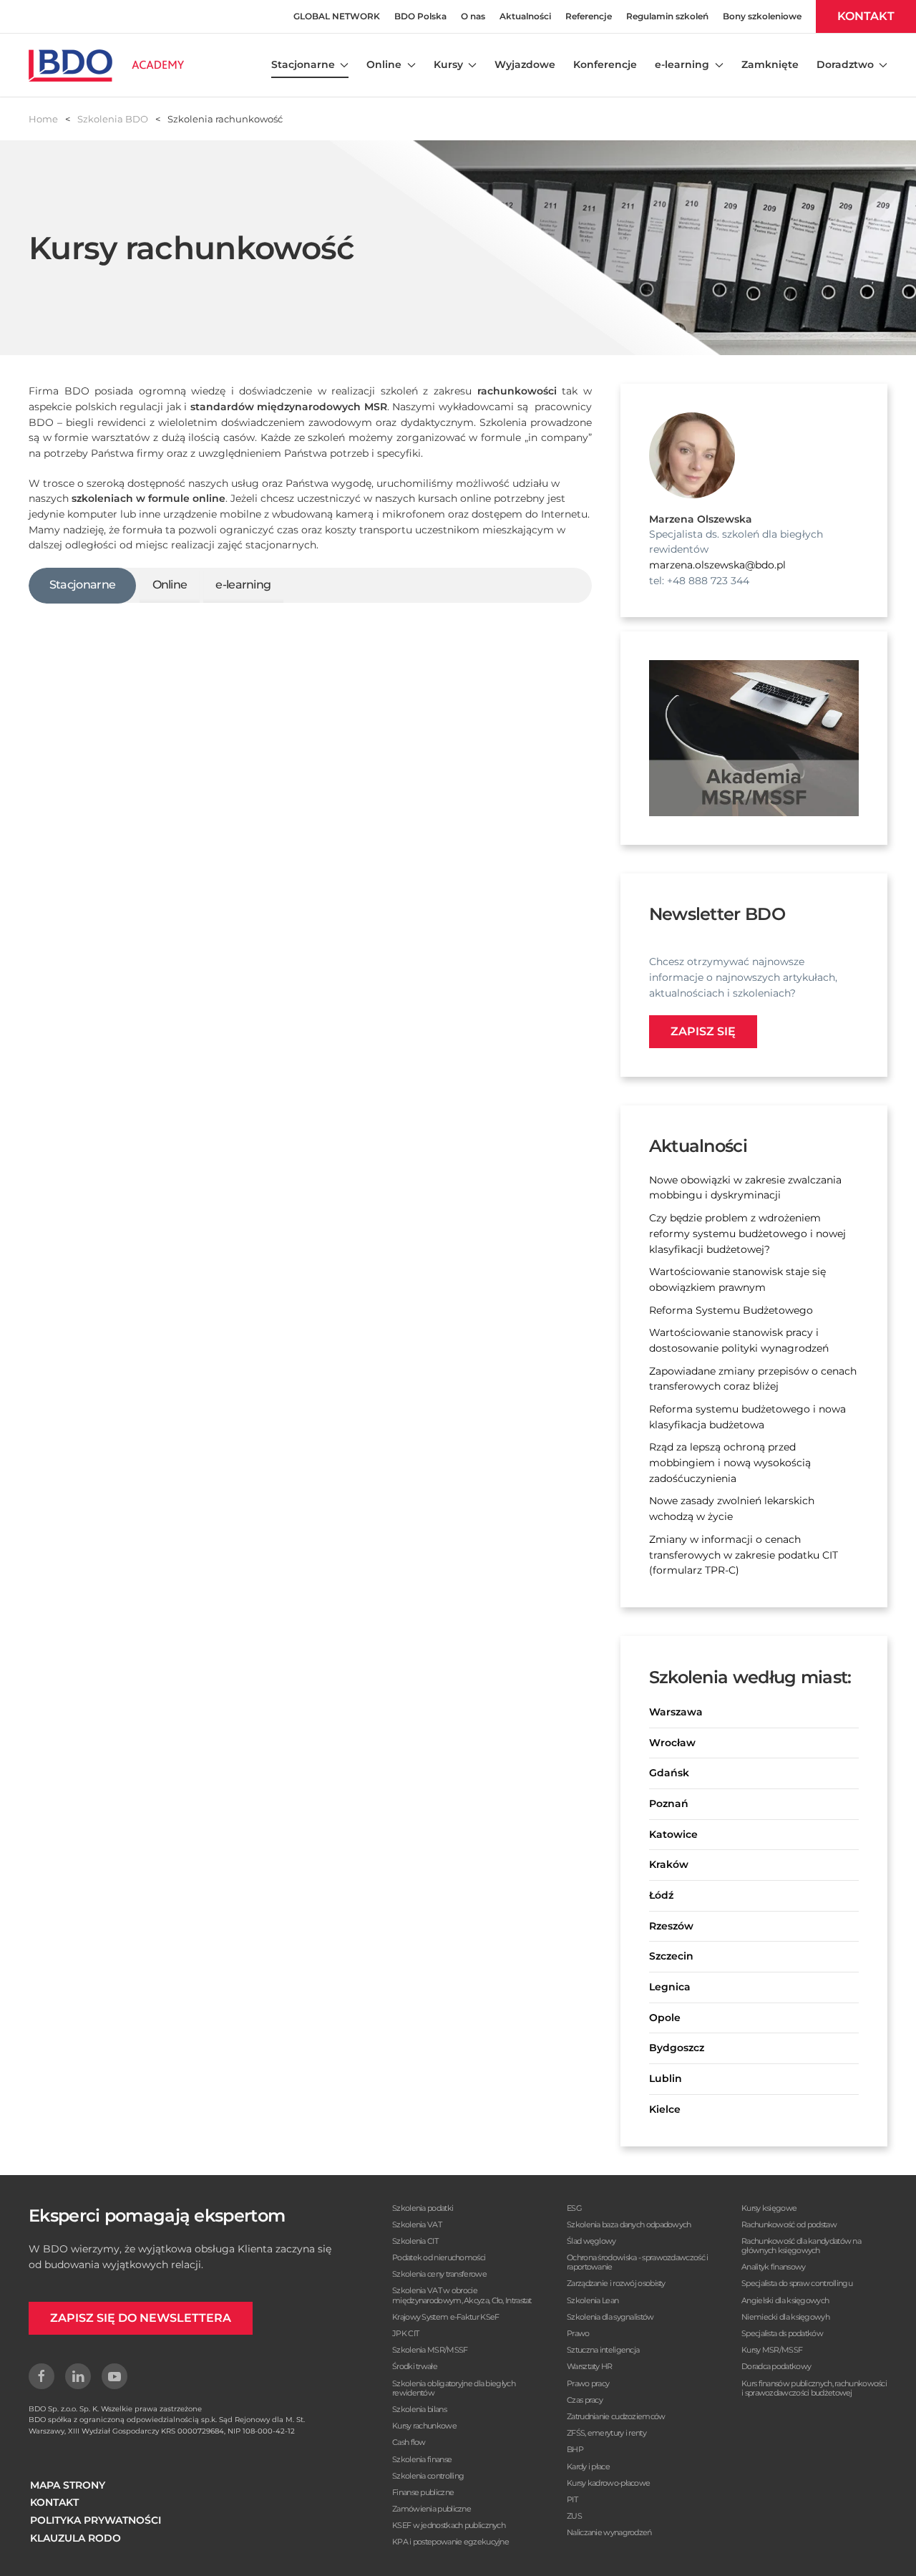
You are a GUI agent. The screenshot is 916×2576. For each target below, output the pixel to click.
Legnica (670, 1987)
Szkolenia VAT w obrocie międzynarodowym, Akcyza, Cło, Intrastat (462, 2295)
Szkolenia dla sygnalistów (610, 2317)
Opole (665, 2018)
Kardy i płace (588, 2466)
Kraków (669, 1864)
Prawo (578, 2333)
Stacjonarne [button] (303, 64)
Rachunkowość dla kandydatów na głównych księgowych (801, 2246)
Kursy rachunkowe (424, 2426)
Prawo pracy (588, 2383)
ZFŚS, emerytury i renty (606, 2433)
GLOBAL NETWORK (337, 16)
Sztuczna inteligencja (603, 2350)
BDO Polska (420, 16)
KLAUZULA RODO (75, 2538)
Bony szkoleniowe (762, 16)
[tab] (82, 586)
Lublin (666, 2078)
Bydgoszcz (677, 2048)
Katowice (673, 1834)
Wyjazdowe (525, 64)
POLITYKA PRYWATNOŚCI (96, 2520)
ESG (574, 2208)
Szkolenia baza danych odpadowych (629, 2224)
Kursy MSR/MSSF (772, 2350)
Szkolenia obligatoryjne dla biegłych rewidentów (454, 2388)
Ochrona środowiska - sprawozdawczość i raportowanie (637, 2262)
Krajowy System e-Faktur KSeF (445, 2317)
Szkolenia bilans (419, 2409)
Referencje (589, 16)
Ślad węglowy (591, 2241)
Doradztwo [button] (845, 64)
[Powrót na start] (106, 65)
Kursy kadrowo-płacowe (608, 2483)
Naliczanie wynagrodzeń (609, 2532)
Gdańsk (669, 1773)
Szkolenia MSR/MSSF (430, 2350)
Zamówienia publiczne (432, 2509)
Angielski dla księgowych (785, 2300)
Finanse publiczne (423, 2492)
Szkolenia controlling (428, 2476)
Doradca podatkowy (776, 2366)
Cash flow (409, 2442)
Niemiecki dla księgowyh (785, 2317)
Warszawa (676, 1712)
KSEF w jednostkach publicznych (449, 2525)
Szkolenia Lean (593, 2300)
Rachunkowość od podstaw (789, 2224)
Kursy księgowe (769, 2208)
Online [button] (384, 64)
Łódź (661, 1895)
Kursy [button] (448, 64)
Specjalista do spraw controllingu (797, 2283)
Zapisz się (703, 1031)
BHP (575, 2449)
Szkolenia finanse (422, 2459)
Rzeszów (671, 1926)
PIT (572, 2499)
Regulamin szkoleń (667, 16)
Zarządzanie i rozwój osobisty (616, 2283)
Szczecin (671, 1956)
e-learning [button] (682, 64)
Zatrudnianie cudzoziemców (616, 2416)
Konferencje (605, 64)
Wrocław (672, 1743)
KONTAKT (866, 16)
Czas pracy (585, 2400)
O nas (473, 16)
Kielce (665, 2109)
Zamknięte (770, 64)
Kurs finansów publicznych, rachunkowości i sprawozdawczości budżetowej (814, 2388)
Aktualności (525, 16)
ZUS (574, 2516)
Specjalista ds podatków (782, 2333)
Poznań (669, 1803)
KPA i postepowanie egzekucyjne (450, 2542)
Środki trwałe (415, 2366)
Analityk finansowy (773, 2267)
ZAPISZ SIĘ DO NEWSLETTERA (141, 2318)
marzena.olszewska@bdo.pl (717, 565)
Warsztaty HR (590, 2366)
